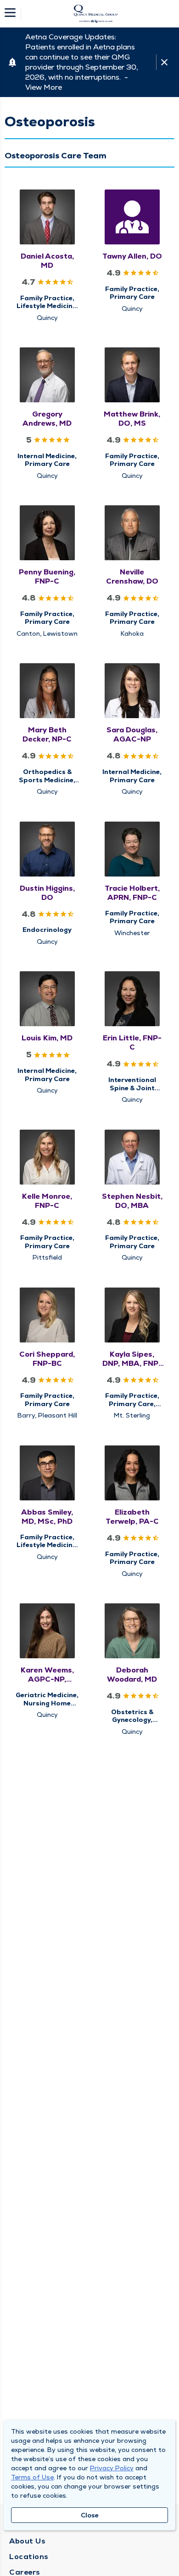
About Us (27, 2541)
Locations (29, 2557)
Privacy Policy (112, 2468)
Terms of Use (32, 2477)
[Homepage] (95, 14)
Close (90, 2515)
